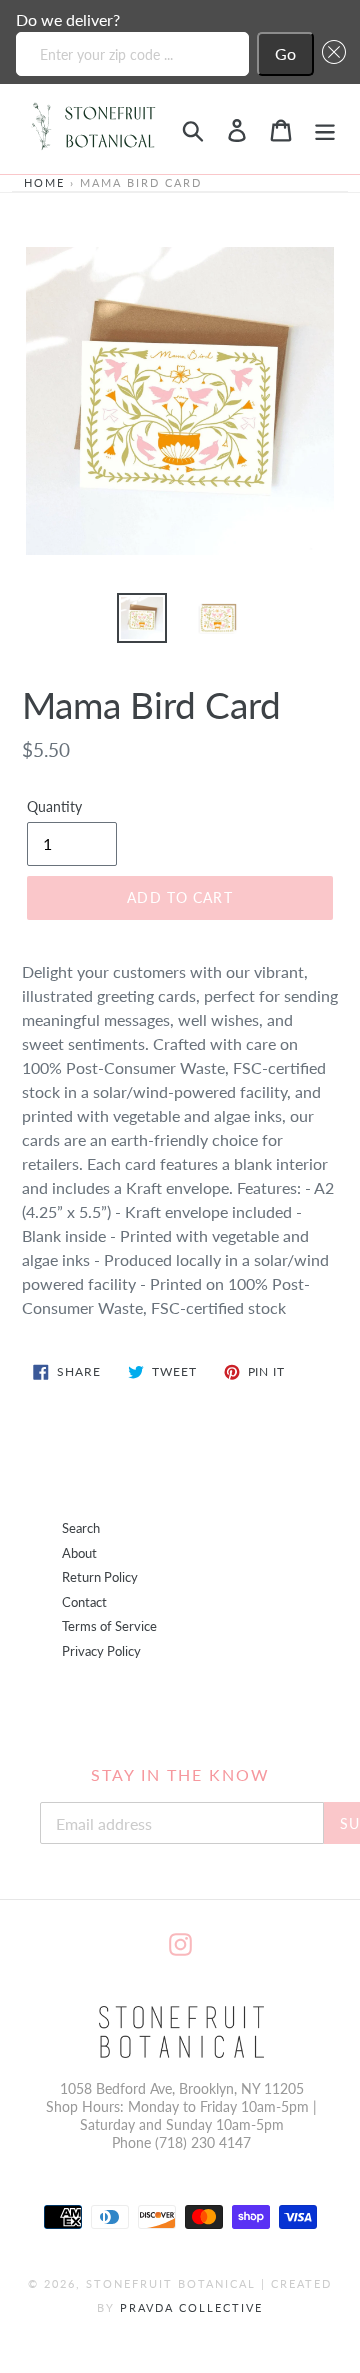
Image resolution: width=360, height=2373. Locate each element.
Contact (84, 1602)
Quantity (54, 806)
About (79, 1553)
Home (44, 182)
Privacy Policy (101, 1651)
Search (81, 1528)
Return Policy (100, 1577)
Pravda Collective (191, 2307)
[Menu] (325, 128)
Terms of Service (109, 1626)
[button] (330, 54)
